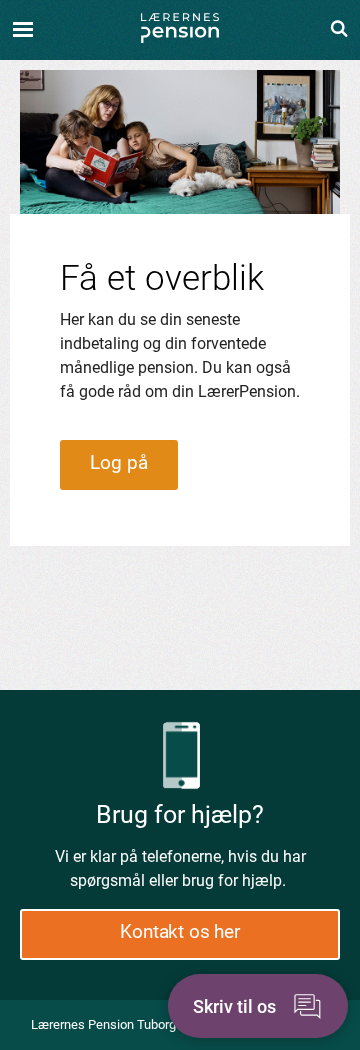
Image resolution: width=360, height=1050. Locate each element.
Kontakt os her (179, 931)
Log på (119, 462)
